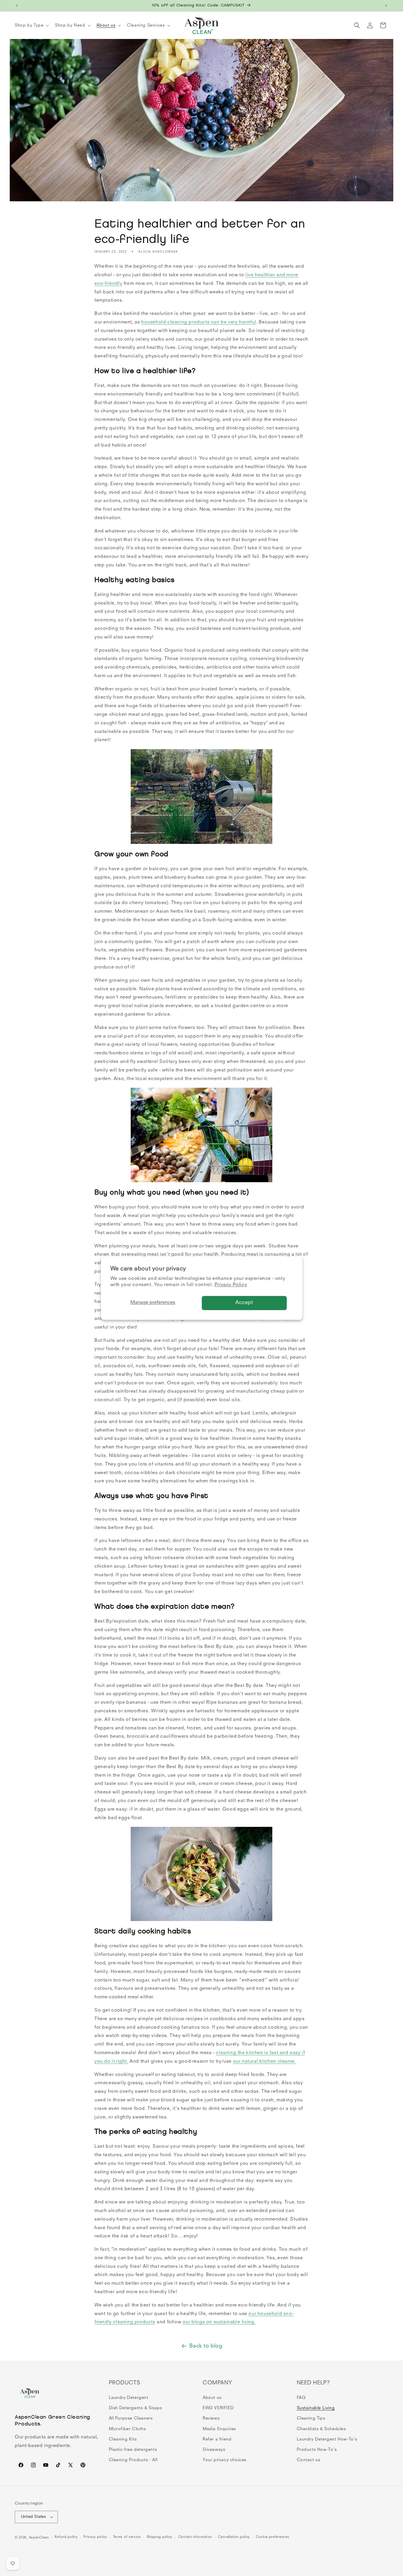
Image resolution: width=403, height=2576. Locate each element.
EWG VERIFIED (218, 2408)
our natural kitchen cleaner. (264, 2062)
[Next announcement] (386, 6)
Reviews (211, 2418)
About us (212, 2398)
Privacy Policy (231, 1285)
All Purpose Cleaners (131, 2418)
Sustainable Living (316, 2408)
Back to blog (206, 2346)
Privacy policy (95, 2537)
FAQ (301, 2398)
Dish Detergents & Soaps (136, 2408)
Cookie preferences (273, 2537)
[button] (31, 25)
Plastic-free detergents (133, 2450)
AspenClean (39, 2538)
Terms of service (127, 2537)
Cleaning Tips (311, 2418)
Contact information (195, 2537)
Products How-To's (317, 2450)
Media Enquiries (219, 2429)
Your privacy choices (225, 2460)
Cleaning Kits (123, 2439)
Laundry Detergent (129, 2398)
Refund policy (66, 2537)
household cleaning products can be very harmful (199, 322)
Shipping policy (160, 2537)
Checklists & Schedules (321, 2429)
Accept (244, 1303)
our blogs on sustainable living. (219, 2322)
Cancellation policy (234, 2537)
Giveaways (214, 2450)
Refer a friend (217, 2439)
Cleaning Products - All (133, 2460)
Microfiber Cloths (127, 2429)
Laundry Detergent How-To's (327, 2439)
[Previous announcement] (17, 6)
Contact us (309, 2460)
